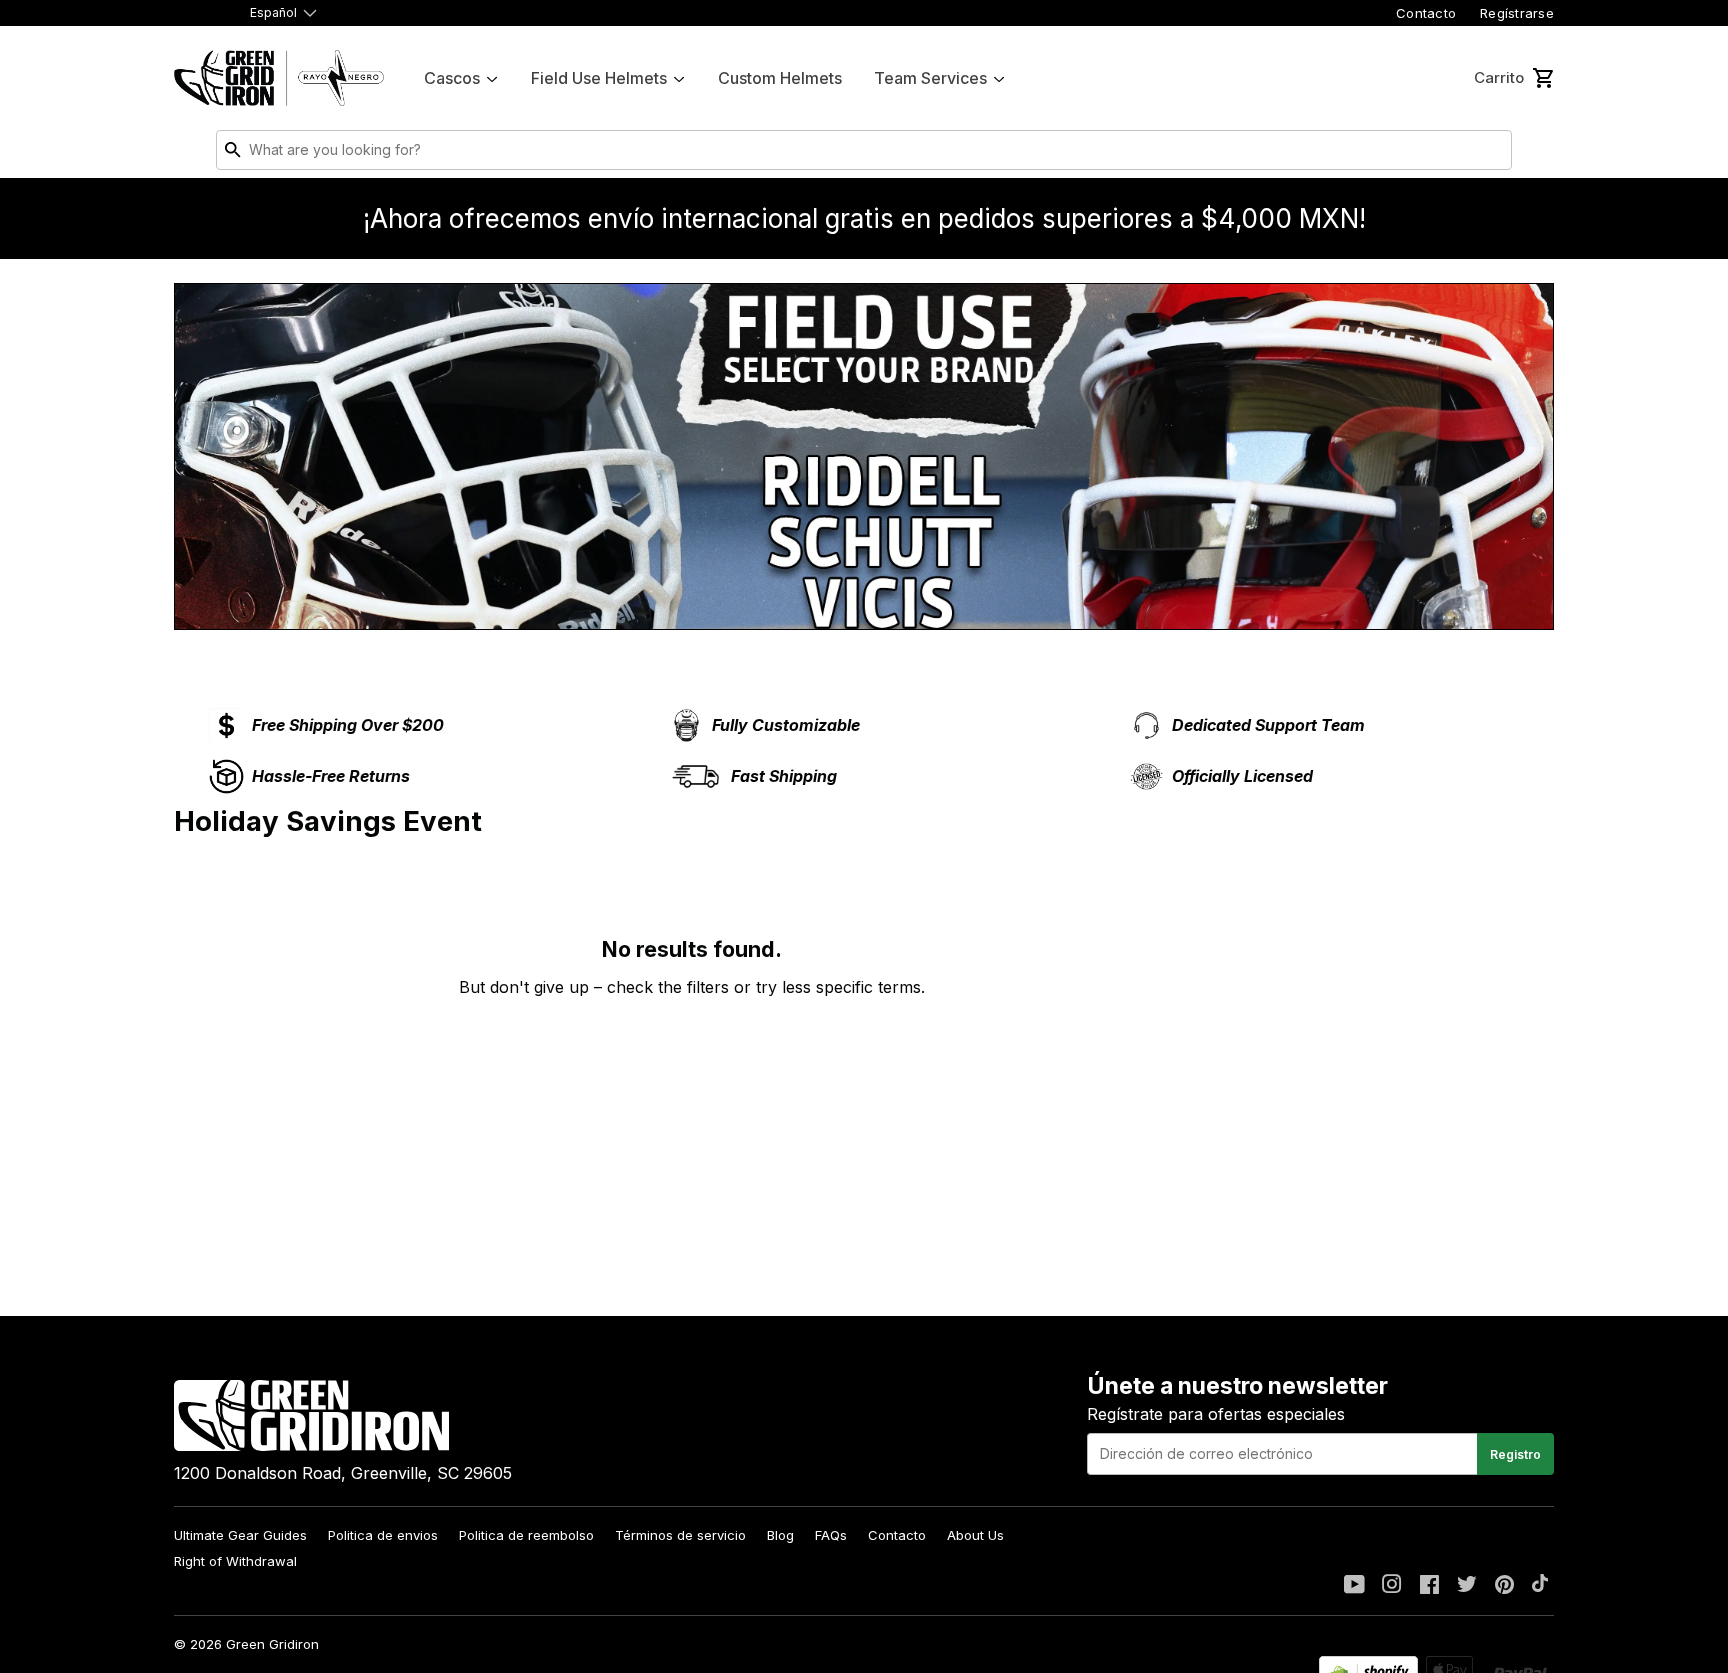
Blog (780, 1535)
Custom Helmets (780, 78)
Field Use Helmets (599, 78)
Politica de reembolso (526, 1535)
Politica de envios (383, 1535)
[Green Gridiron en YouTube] (1354, 1586)
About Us (975, 1535)
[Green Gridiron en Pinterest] (1504, 1586)
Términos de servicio (680, 1535)
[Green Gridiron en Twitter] (1467, 1586)
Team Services (930, 78)
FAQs (831, 1535)
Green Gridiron (272, 1644)
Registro (1515, 1454)
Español (273, 12)
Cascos (452, 78)
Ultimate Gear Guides (240, 1535)
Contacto (1426, 13)
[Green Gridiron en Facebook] (1429, 1586)
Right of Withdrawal (235, 1561)
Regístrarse (1517, 13)
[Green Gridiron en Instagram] (1392, 1586)
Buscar (1492, 154)
